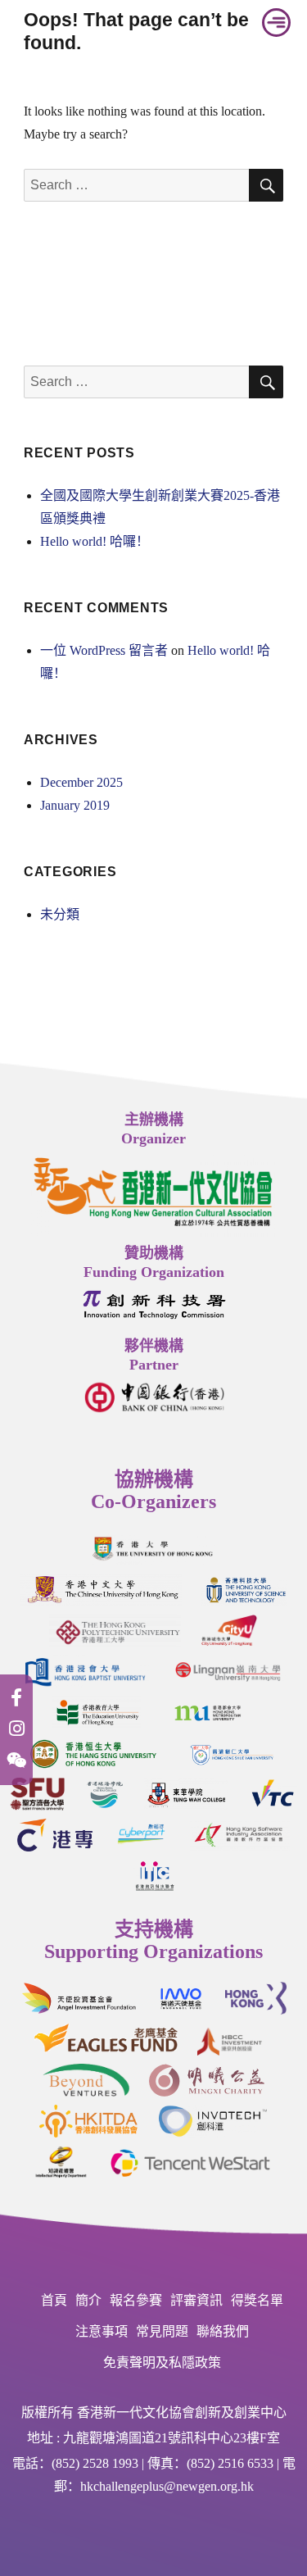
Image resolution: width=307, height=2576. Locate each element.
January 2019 (75, 805)
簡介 (88, 2300)
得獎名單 (257, 2300)
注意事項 (102, 2331)
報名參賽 (136, 2300)
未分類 (60, 914)
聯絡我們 (223, 2331)
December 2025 (81, 782)
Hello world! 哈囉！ (95, 541)
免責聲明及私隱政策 (162, 2362)
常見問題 (162, 2331)
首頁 (54, 2300)
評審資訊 (196, 2300)
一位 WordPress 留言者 (104, 650)
